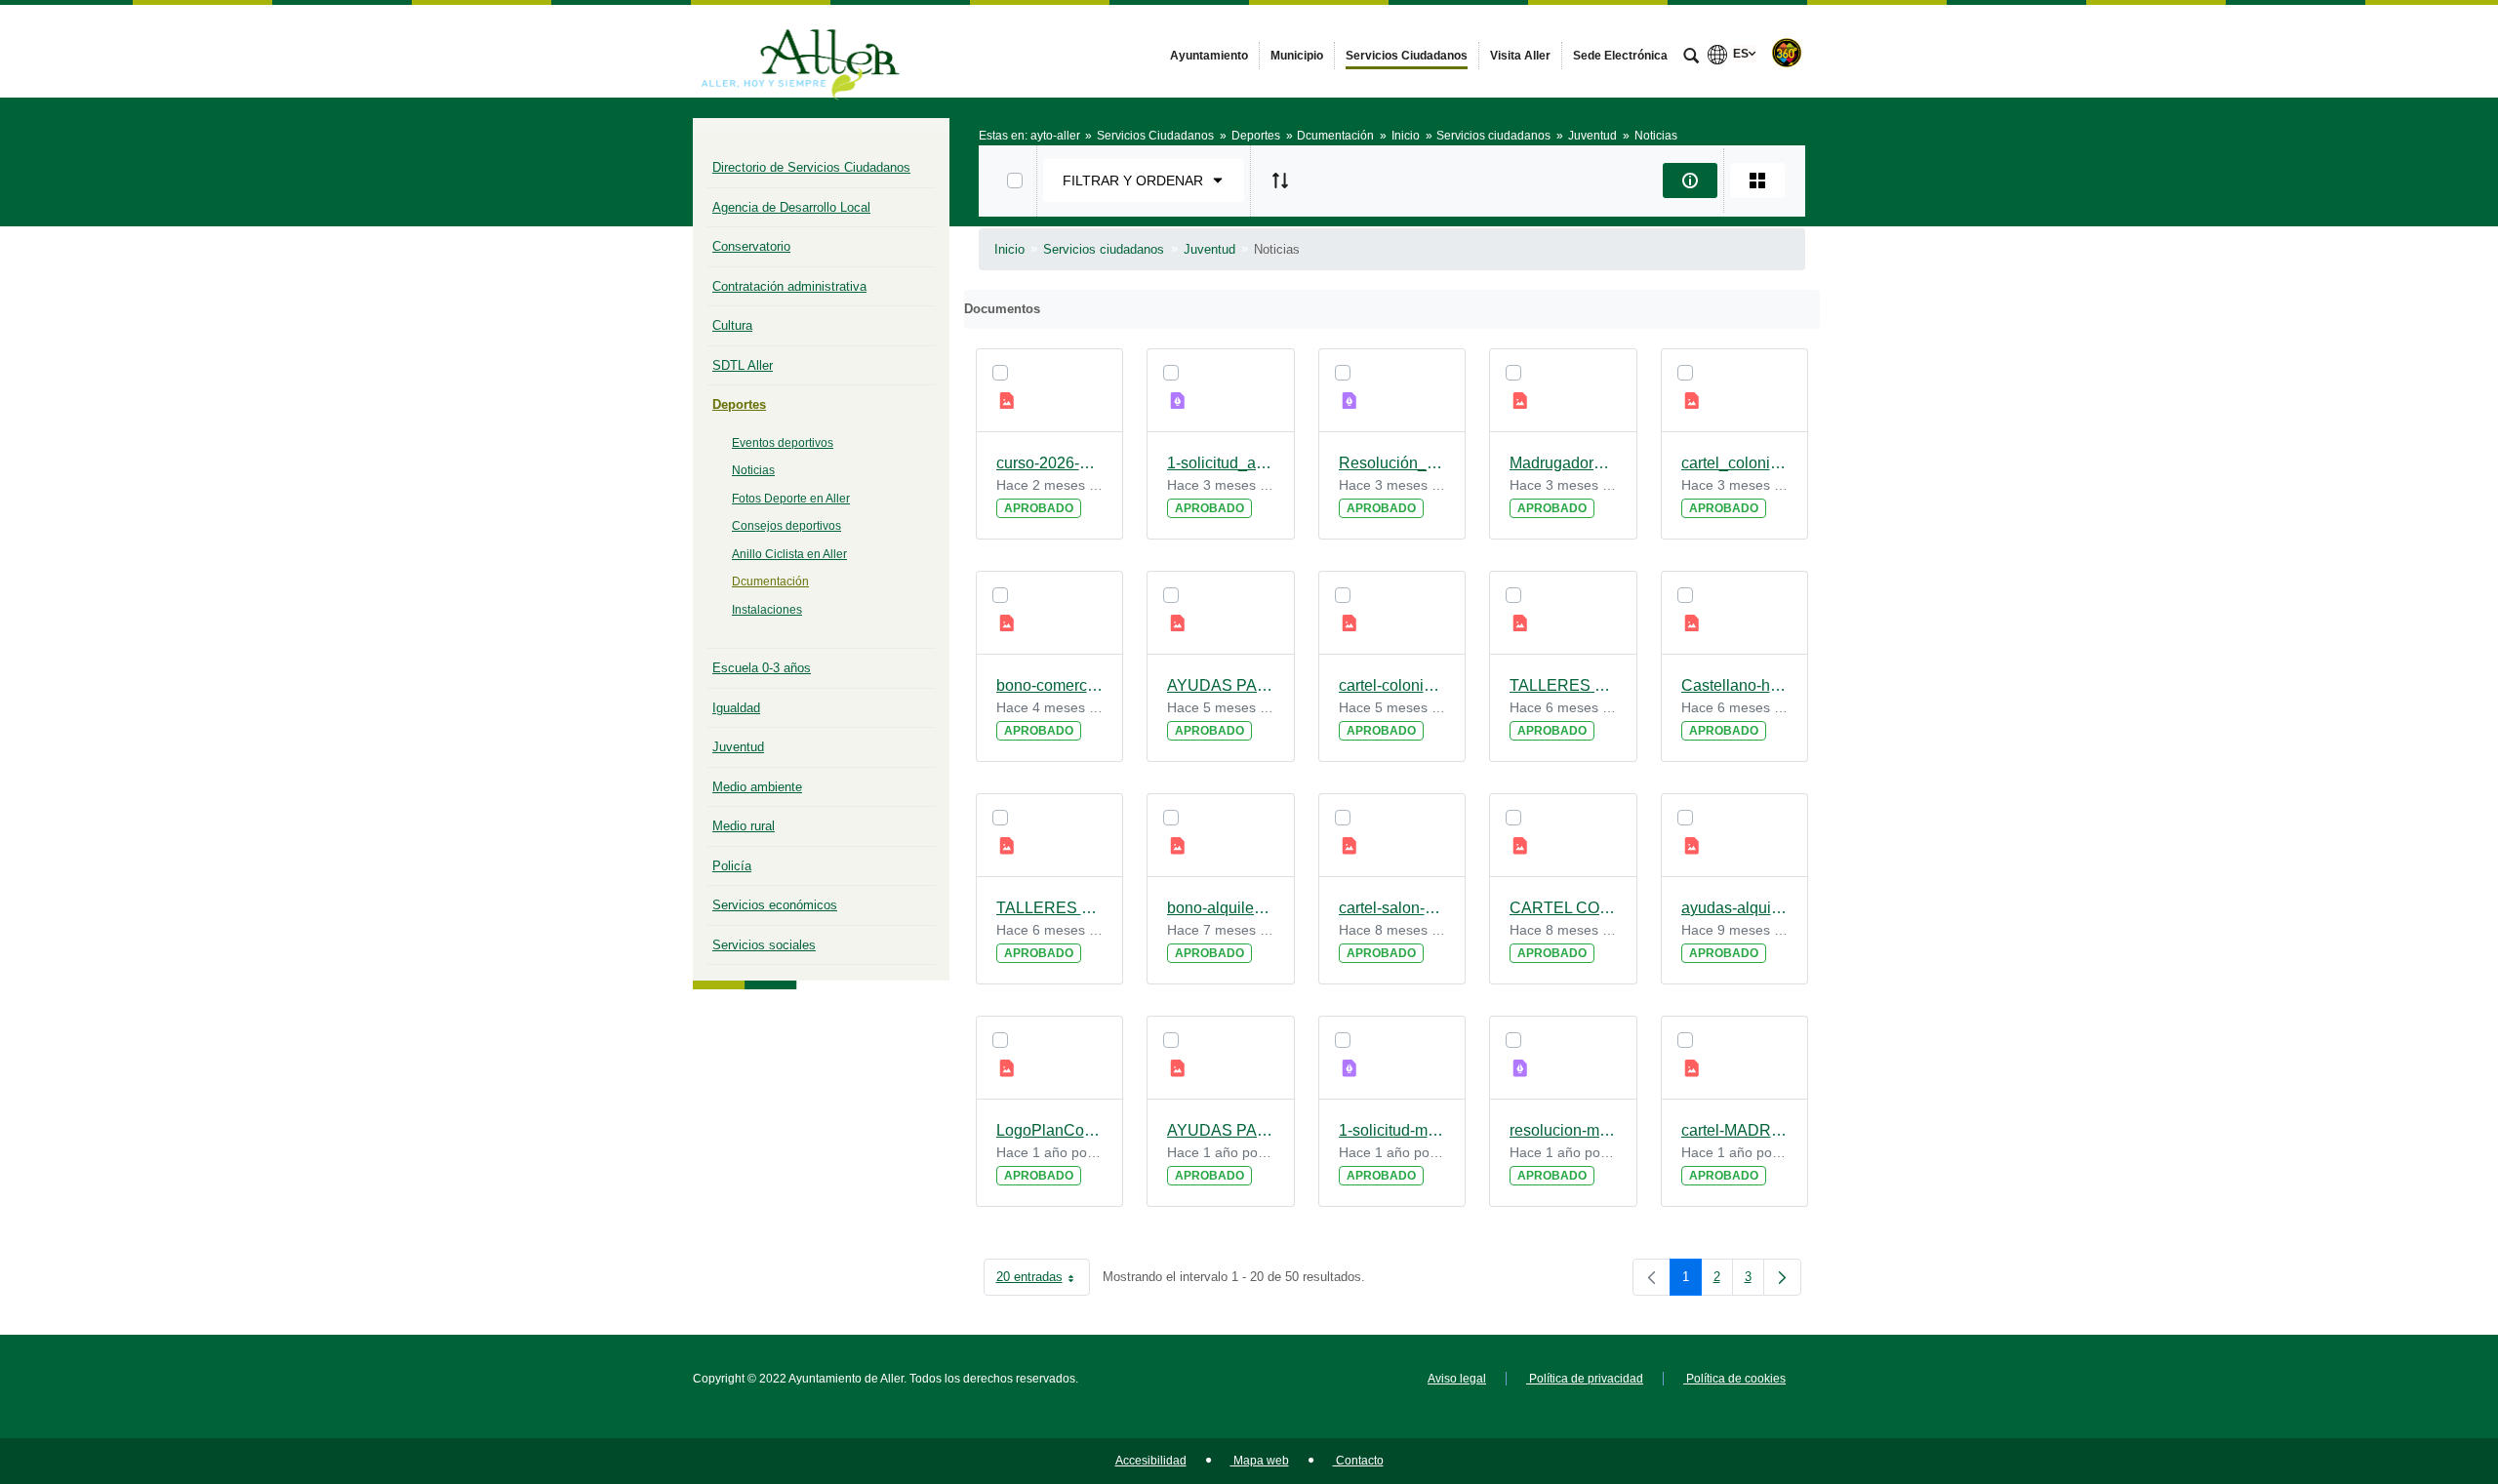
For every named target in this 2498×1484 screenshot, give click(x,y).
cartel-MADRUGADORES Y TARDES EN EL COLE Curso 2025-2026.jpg (1735, 1130)
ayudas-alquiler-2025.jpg (1735, 908)
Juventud (738, 747)
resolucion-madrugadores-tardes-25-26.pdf (1563, 1130)
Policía (732, 866)
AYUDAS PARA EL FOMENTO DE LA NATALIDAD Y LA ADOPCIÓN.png (1221, 1130)
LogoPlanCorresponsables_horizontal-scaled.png (1050, 1130)
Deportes (739, 404)
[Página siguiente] (1782, 1277)
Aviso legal (1457, 1379)
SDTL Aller (743, 365)
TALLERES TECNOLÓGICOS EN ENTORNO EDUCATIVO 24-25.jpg (1050, 908)
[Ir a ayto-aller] (800, 51)
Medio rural (744, 826)
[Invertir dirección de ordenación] (1280, 180)
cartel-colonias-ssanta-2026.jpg (1392, 685)
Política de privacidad (1585, 1379)
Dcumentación (770, 582)
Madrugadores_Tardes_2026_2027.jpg (1563, 463)
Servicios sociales (764, 945)
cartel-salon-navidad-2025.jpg (1392, 908)
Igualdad (736, 708)
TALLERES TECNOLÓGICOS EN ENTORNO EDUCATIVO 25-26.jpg (1563, 685)
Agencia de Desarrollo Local (791, 207)
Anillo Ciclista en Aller (789, 554)
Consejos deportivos (786, 526)
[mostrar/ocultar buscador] (1691, 58)
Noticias (753, 470)
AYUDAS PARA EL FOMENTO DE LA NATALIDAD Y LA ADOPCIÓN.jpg (1221, 685)
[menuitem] (1209, 56)
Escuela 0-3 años (762, 668)
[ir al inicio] (2420, 1367)
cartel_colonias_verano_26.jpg (1735, 463)
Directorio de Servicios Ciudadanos (811, 167)
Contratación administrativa (789, 286)
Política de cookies (1734, 1379)
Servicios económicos (775, 905)
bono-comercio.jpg (1050, 685)
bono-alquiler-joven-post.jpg (1221, 908)
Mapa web (1260, 1461)
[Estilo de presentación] (1757, 180)
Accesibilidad (1151, 1461)
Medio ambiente (757, 787)
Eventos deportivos (783, 443)
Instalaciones (767, 610)
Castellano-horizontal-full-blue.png (1735, 685)
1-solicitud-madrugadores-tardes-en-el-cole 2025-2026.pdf (1392, 1130)
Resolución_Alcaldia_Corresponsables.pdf (1392, 463)
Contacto (1358, 1461)
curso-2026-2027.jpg (1050, 463)
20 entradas (1043, 1281)
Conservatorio (751, 246)
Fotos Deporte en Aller (791, 499)
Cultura (732, 325)
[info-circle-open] (1690, 180)
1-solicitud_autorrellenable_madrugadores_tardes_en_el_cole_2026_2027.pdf (1221, 463)
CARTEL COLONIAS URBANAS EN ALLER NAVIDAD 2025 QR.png (1563, 908)
